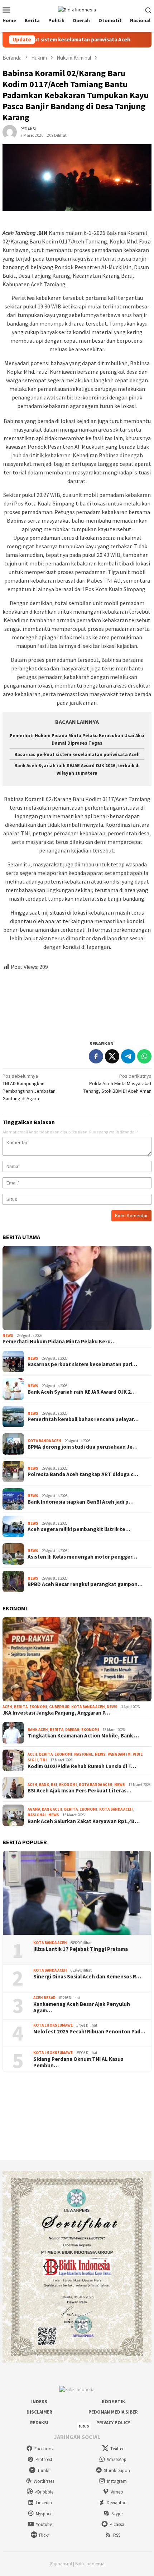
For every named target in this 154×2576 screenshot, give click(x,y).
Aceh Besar (44, 1998)
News (8, 1335)
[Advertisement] (77, 1002)
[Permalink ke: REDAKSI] (10, 131)
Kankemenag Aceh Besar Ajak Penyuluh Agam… (82, 2007)
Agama (34, 1809)
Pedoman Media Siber (113, 2412)
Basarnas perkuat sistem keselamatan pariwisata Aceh (77, 754)
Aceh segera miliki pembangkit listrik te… (79, 1529)
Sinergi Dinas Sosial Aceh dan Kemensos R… (87, 1977)
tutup (84, 2426)
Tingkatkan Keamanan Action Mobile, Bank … (83, 1736)
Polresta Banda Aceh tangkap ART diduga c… (83, 1474)
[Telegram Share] (128, 1056)
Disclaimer (39, 2412)
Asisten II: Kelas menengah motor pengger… (82, 1557)
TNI (43, 1760)
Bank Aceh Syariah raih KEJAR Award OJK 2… (82, 1392)
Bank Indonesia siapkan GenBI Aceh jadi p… (81, 1502)
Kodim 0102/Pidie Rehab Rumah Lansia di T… (82, 1766)
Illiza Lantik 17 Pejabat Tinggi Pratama (81, 1949)
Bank (44, 1785)
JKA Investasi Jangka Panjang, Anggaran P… (56, 1713)
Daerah (72, 1730)
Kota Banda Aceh (44, 1441)
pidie (138, 1754)
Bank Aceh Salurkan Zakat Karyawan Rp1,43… (84, 1821)
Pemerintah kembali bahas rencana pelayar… (83, 1419)
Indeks (39, 2402)
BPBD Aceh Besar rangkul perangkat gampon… (85, 1584)
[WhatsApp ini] (144, 1056)
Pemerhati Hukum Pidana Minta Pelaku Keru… (59, 1342)
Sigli (33, 1760)
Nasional (84, 1754)
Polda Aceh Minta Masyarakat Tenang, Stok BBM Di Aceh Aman (117, 1083)
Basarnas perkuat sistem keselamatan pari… (82, 1364)
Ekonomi (38, 1707)
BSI (54, 1785)
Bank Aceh (38, 1730)
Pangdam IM (119, 1754)
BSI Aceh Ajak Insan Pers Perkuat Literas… (80, 1791)
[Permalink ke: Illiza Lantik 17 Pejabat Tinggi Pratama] (77, 1893)
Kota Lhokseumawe (53, 2025)
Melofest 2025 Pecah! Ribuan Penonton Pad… (89, 2032)
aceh (7, 1707)
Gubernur (59, 1707)
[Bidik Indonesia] (77, 9)
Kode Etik (113, 2402)
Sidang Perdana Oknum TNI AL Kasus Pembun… (78, 2062)
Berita (21, 1707)
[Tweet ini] (112, 1056)
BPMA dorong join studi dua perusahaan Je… (83, 1447)
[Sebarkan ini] (96, 1056)
